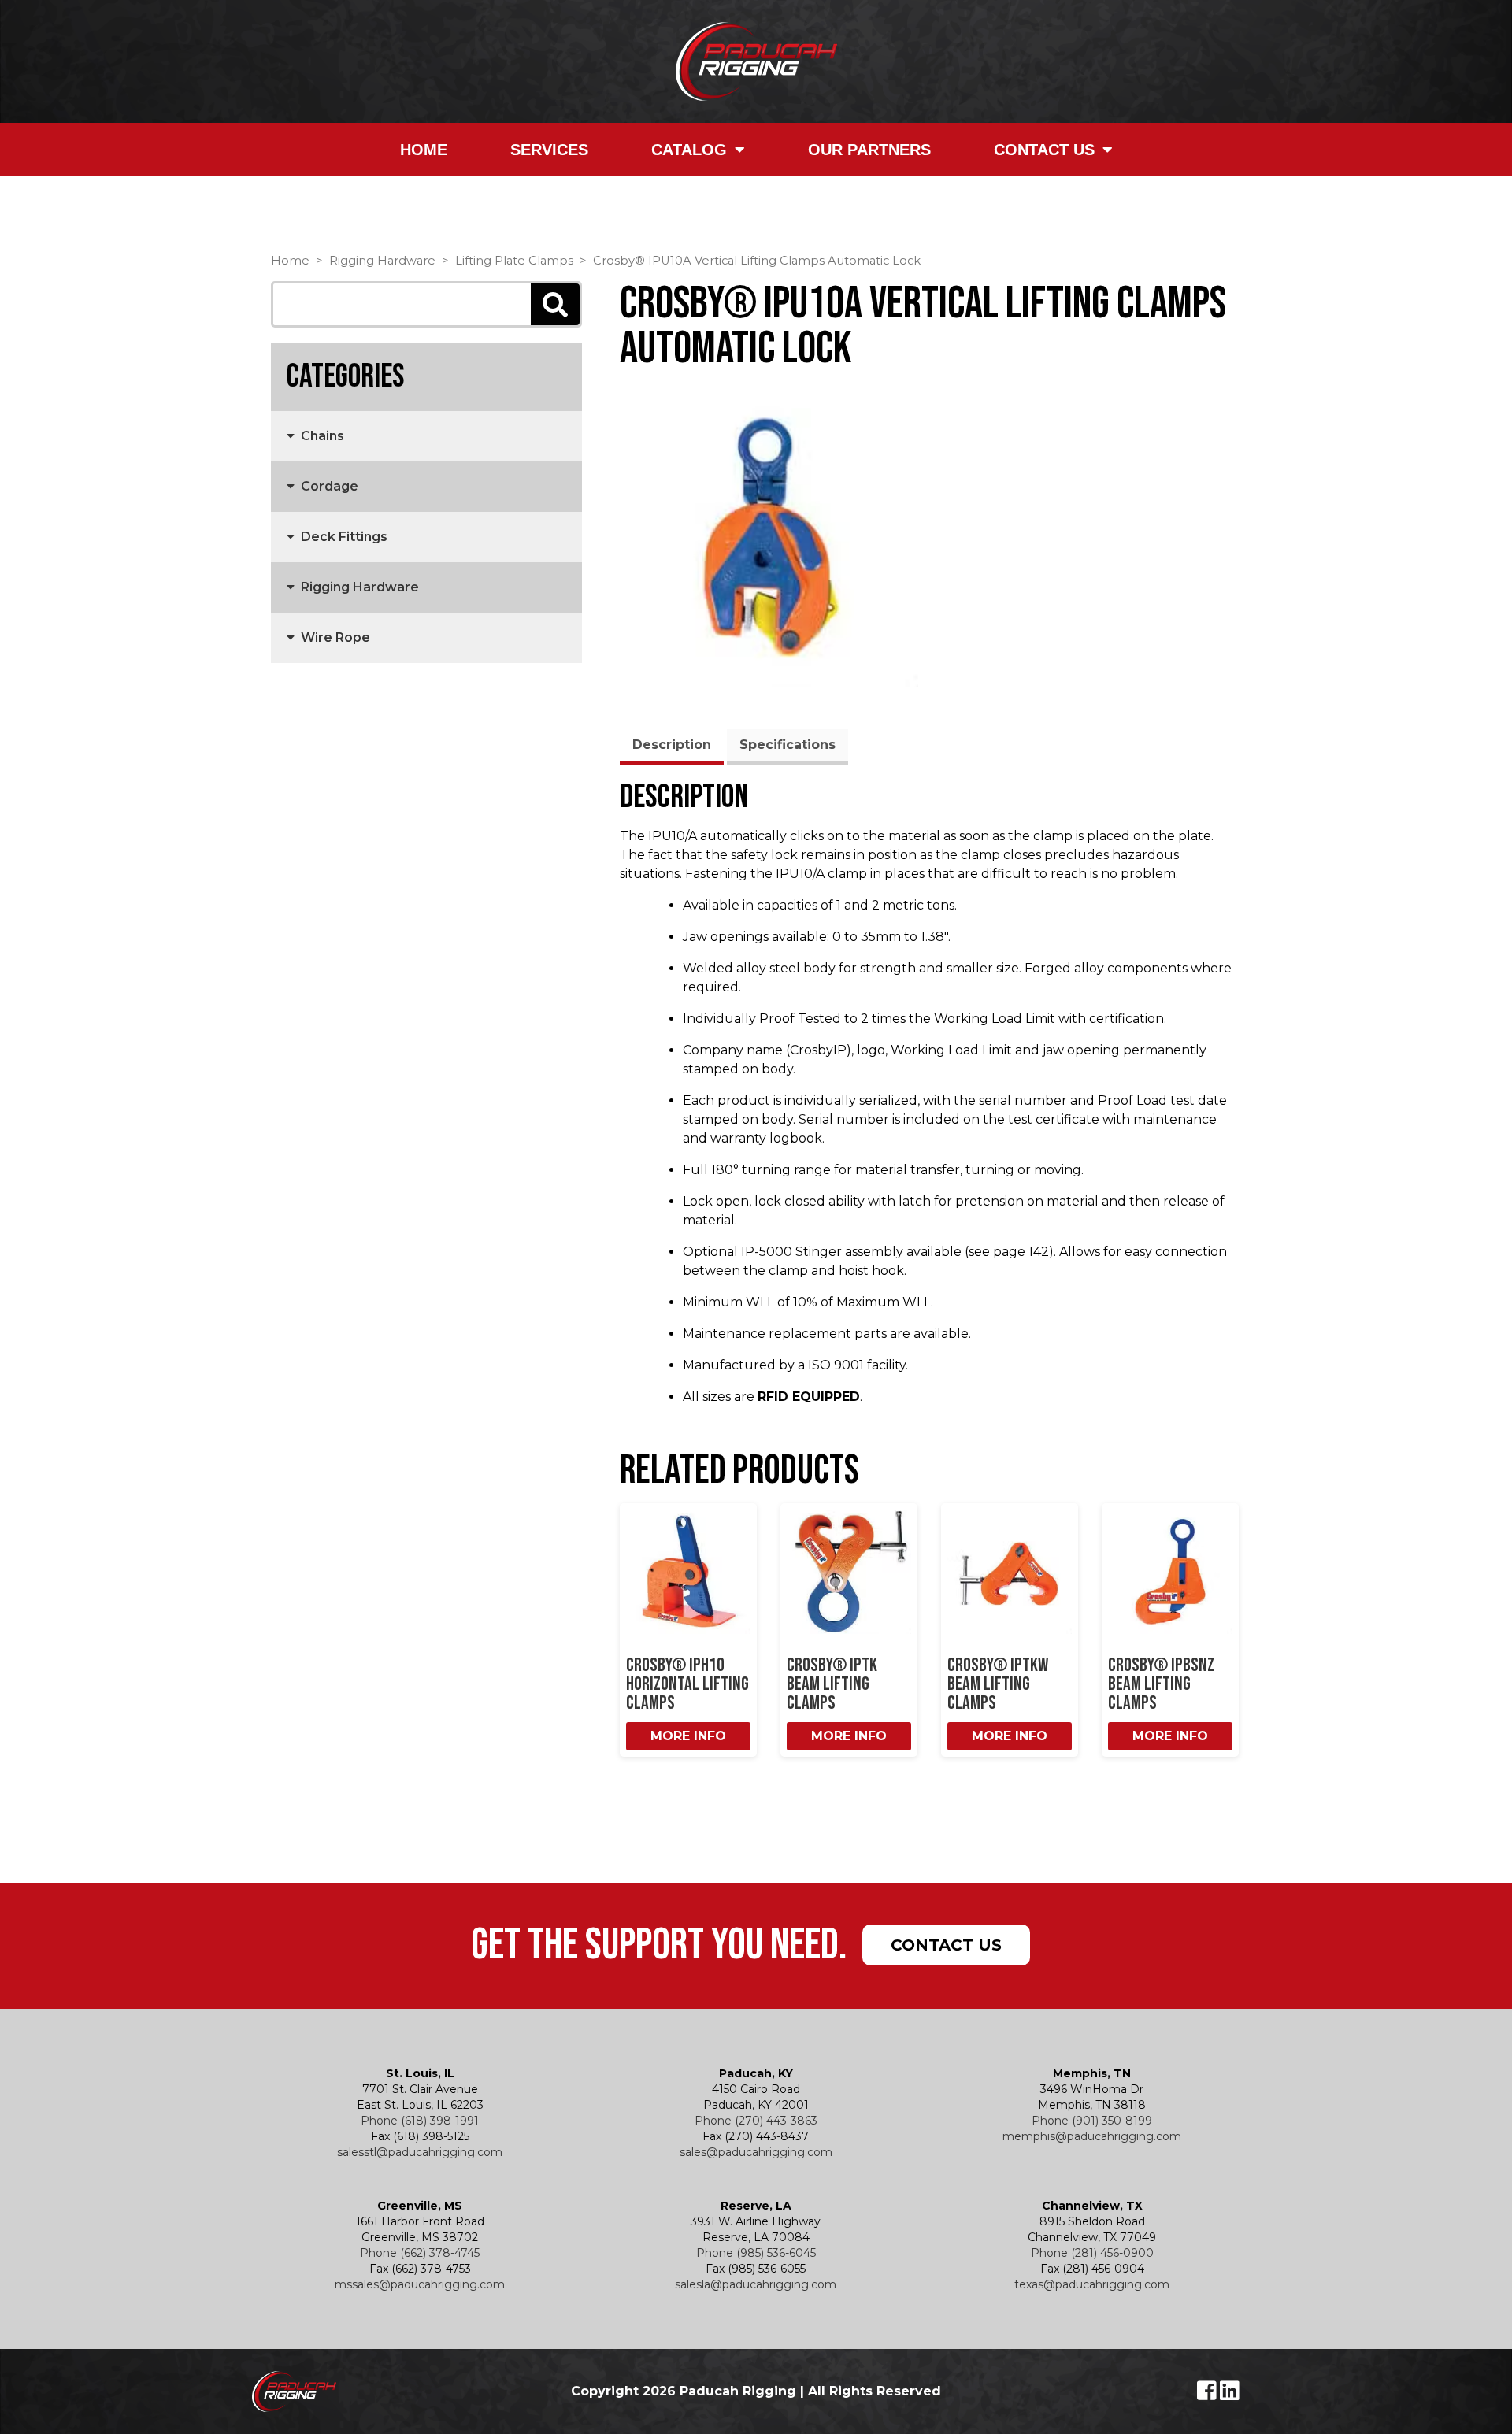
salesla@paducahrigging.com (756, 2284)
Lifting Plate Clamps (514, 261)
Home (424, 150)
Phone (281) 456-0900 (1092, 2253)
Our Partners (869, 150)
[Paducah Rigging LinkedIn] (1230, 2395)
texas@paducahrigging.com (1092, 2284)
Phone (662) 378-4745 (420, 2253)
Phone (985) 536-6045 (756, 2253)
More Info (688, 1736)
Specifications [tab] (787, 745)
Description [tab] (672, 745)
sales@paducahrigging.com (756, 2152)
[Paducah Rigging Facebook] (1208, 2395)
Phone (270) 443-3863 (756, 2121)
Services (549, 150)
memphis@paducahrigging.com (1092, 2136)
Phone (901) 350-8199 (1092, 2121)
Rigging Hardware (382, 261)
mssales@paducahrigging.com (420, 2284)
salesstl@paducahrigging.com (420, 2152)
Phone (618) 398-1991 (420, 2121)
